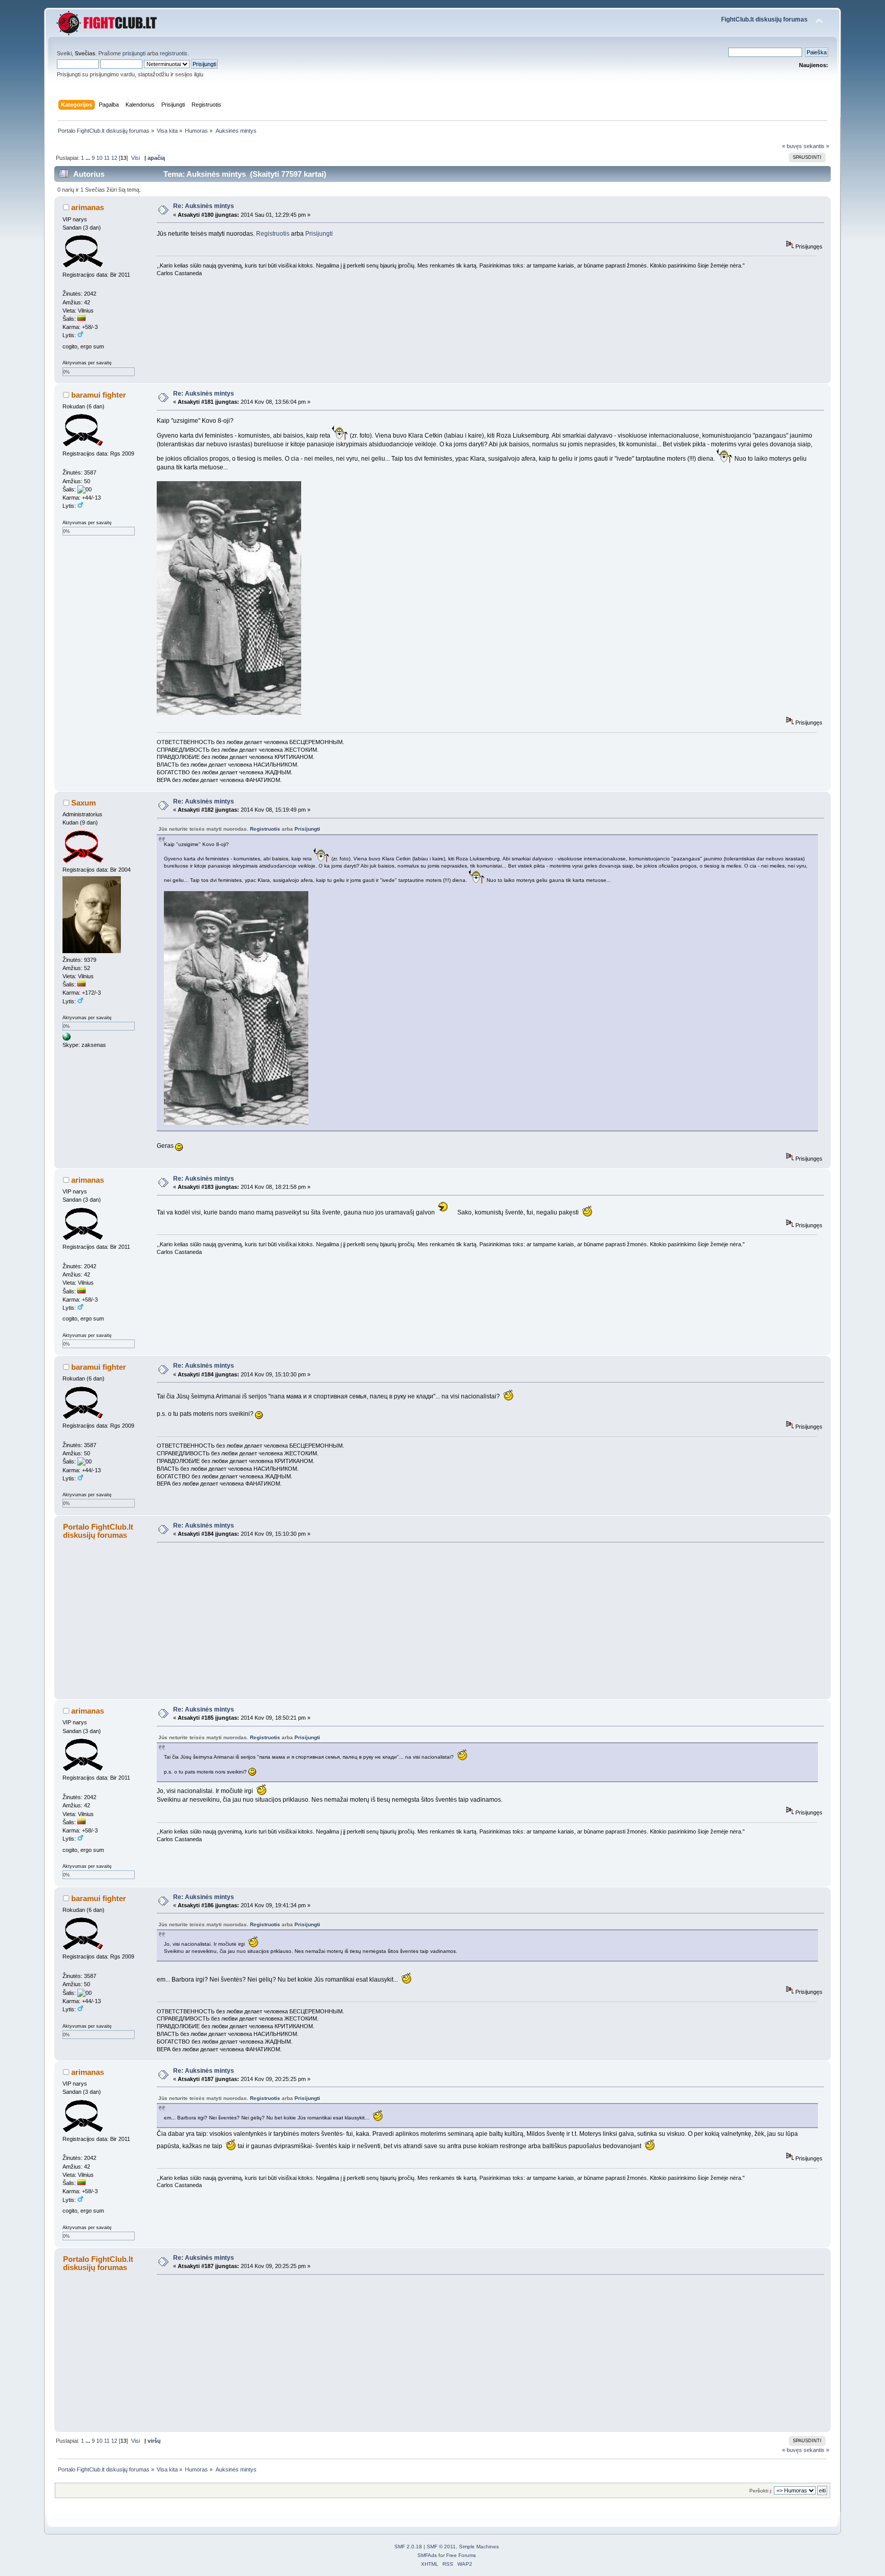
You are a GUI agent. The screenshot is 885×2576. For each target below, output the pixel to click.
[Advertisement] (464, 1620)
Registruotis (273, 234)
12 (114, 158)
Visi (135, 158)
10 (99, 158)
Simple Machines (479, 2547)
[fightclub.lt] (67, 1039)
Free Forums (461, 2555)
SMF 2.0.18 (408, 2547)
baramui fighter (99, 395)
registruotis (174, 53)
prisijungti (134, 53)
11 (107, 158)
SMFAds (427, 2555)
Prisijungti (319, 234)
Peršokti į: (761, 2491)
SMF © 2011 (441, 2547)
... (89, 158)
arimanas (88, 207)
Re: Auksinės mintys (204, 206)
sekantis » (816, 146)
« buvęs (792, 146)
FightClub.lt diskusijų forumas (764, 19)
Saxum (83, 803)
